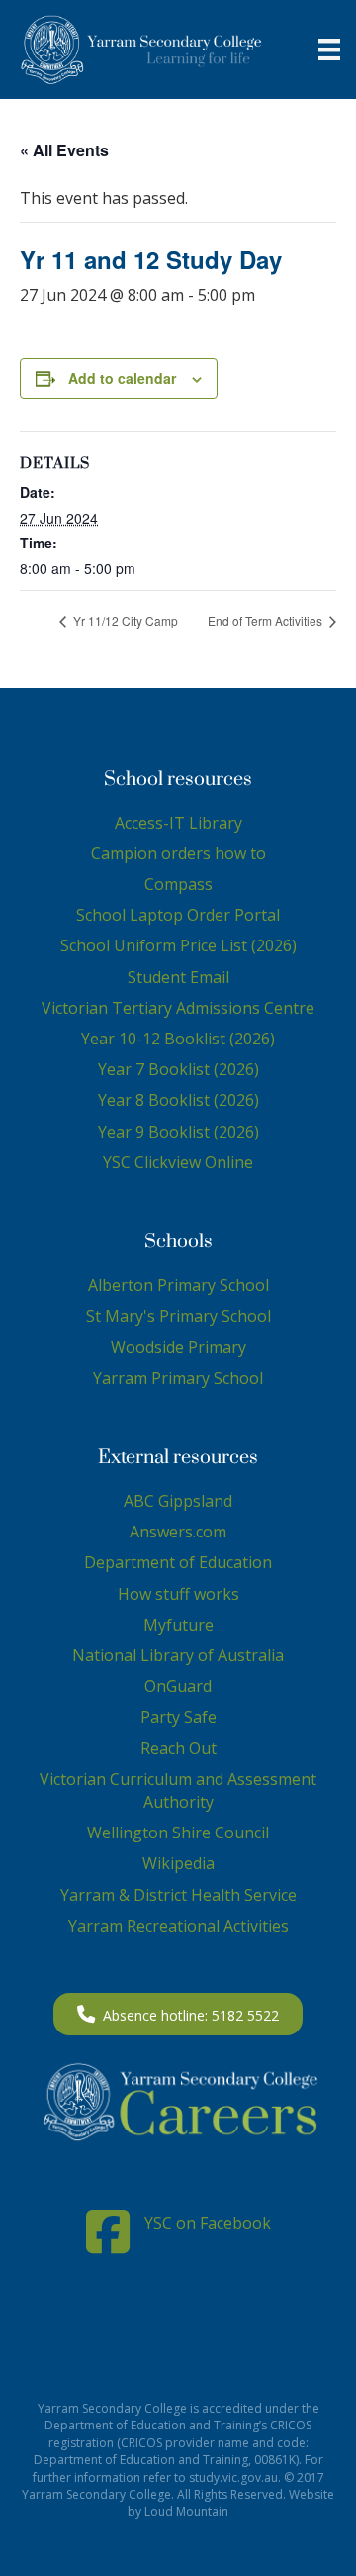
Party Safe (178, 1717)
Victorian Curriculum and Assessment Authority (178, 1790)
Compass (178, 884)
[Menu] (329, 50)
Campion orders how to (178, 853)
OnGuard (178, 1686)
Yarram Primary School (178, 1378)
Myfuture (178, 1625)
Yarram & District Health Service (178, 1895)
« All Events (64, 150)
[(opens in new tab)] (178, 2101)
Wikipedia (178, 1863)
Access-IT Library (178, 823)
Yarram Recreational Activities (178, 1926)
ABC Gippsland (178, 1501)
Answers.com (178, 1532)
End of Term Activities (267, 620)
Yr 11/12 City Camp (124, 620)
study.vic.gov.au (233, 2477)
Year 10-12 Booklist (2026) (178, 1039)
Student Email (178, 977)
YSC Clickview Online (178, 1162)
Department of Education (178, 1562)
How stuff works (178, 1594)
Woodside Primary (178, 1347)
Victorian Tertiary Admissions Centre (178, 1008)
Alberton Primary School (178, 1285)
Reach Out (178, 1748)
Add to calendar (122, 379)
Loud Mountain (186, 2511)
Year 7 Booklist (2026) (178, 1069)
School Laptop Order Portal (178, 915)
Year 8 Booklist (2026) (178, 1100)
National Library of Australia (178, 1655)
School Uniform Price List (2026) (178, 945)
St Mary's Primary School (178, 1316)
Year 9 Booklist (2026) (178, 1132)
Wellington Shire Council (178, 1833)
